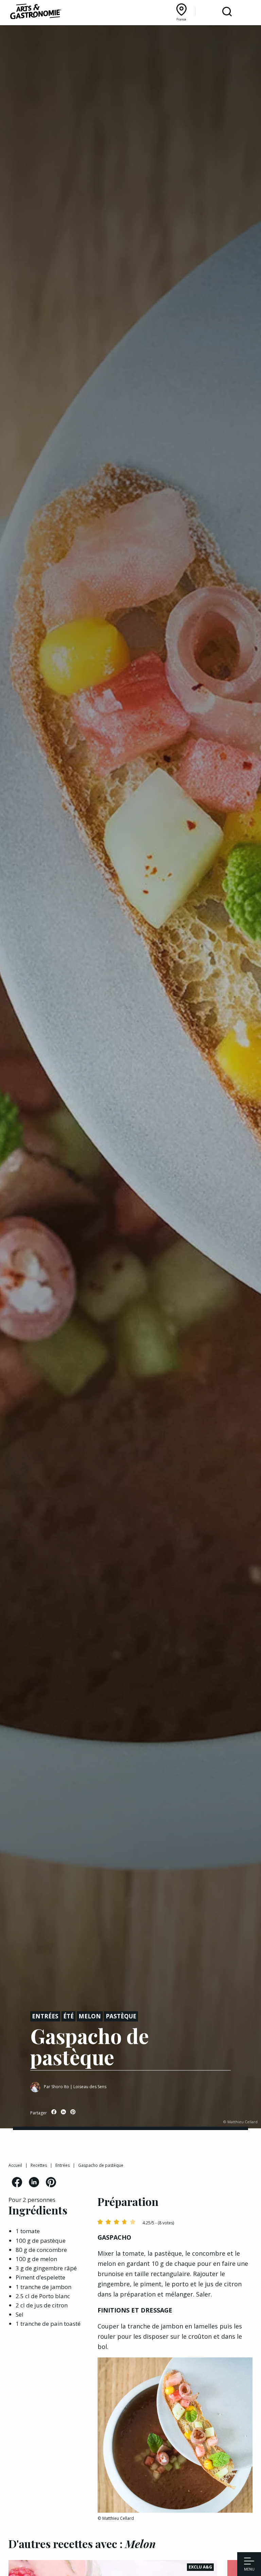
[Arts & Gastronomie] (36, 13)
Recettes (39, 2165)
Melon (90, 2016)
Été (68, 2016)
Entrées (45, 2016)
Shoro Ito (60, 2087)
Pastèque (121, 2016)
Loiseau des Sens (90, 2087)
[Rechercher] (227, 12)
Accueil (15, 2165)
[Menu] (249, 2562)
